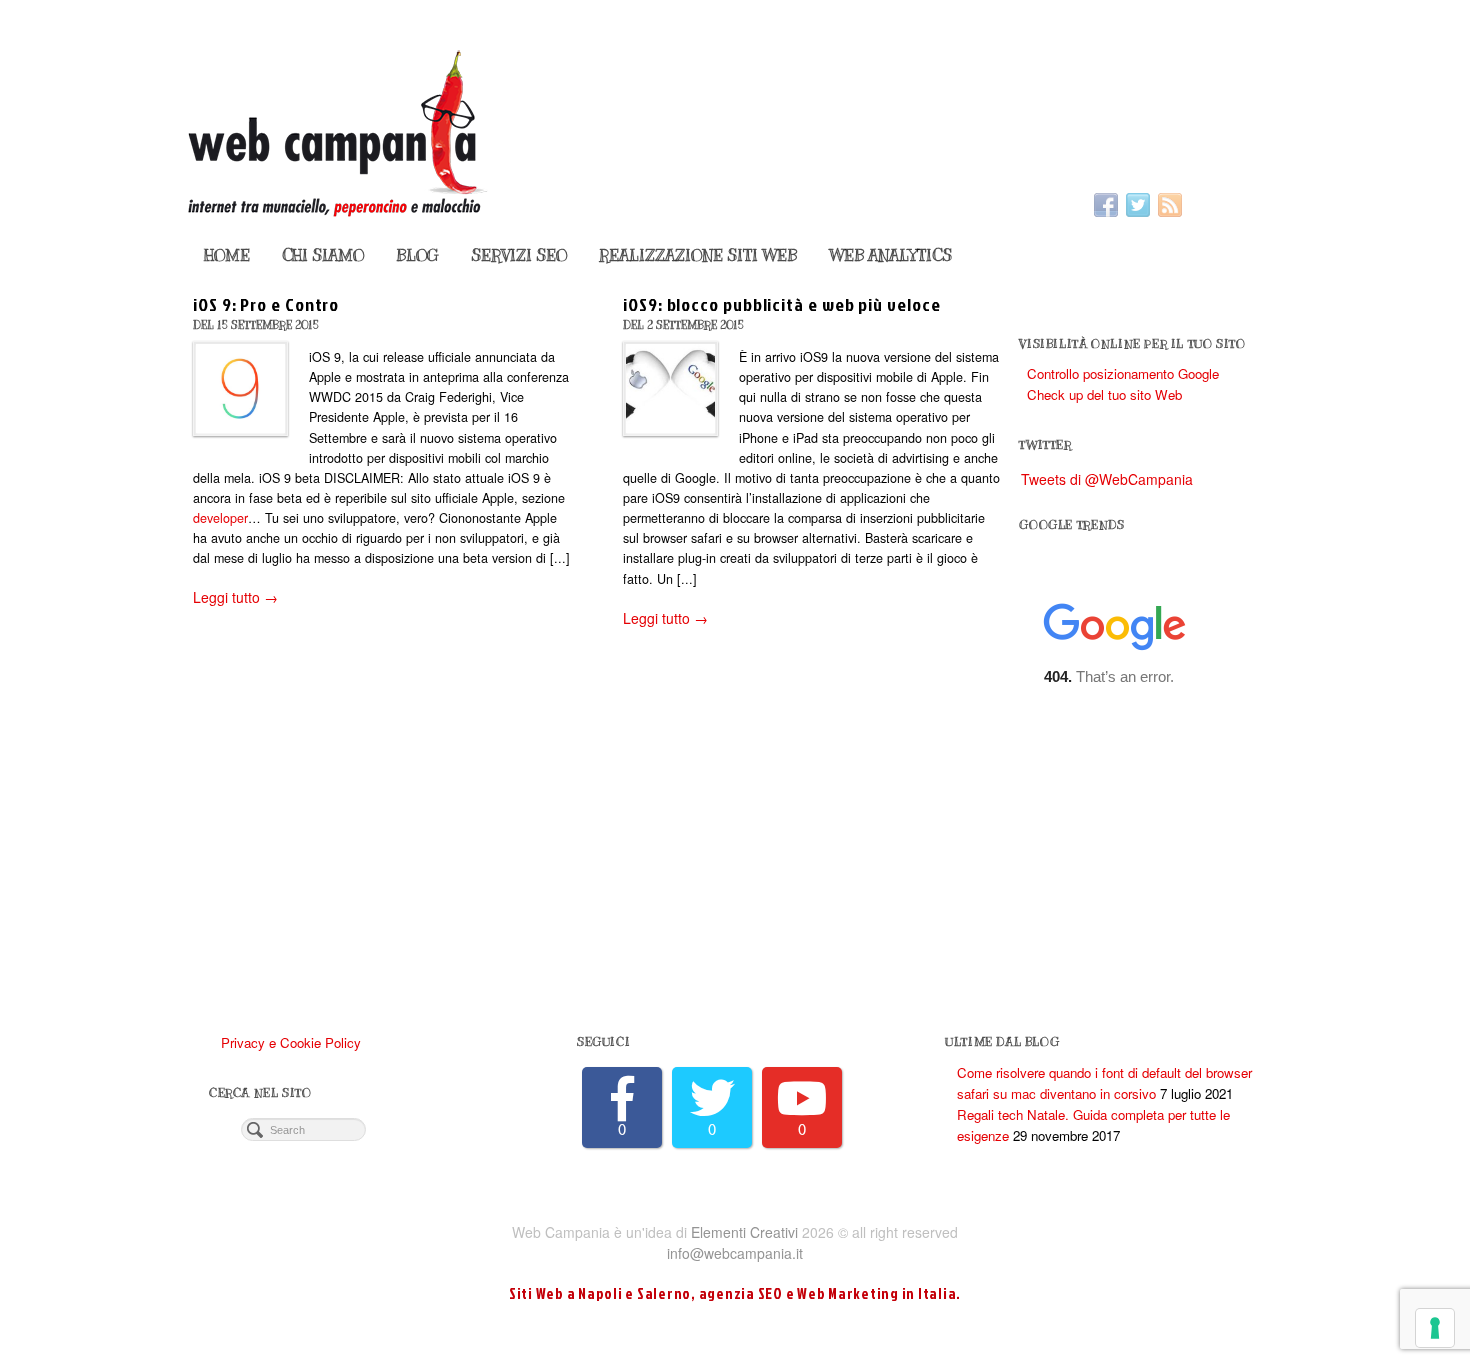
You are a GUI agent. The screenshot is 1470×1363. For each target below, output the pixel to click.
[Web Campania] (735, 131)
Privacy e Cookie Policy (291, 1042)
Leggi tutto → (235, 597)
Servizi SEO (519, 256)
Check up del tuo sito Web (1104, 394)
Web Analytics (890, 256)
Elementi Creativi (744, 1232)
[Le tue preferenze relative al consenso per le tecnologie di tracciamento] (1435, 1328)
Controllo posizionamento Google (1123, 373)
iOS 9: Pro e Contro (266, 304)
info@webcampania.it (735, 1253)
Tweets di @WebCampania (1107, 479)
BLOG (417, 256)
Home (227, 256)
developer (220, 518)
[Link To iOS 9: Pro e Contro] (240, 388)
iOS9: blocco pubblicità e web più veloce (781, 304)
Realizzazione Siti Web (698, 256)
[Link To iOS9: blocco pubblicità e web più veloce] (670, 388)
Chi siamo (323, 256)
